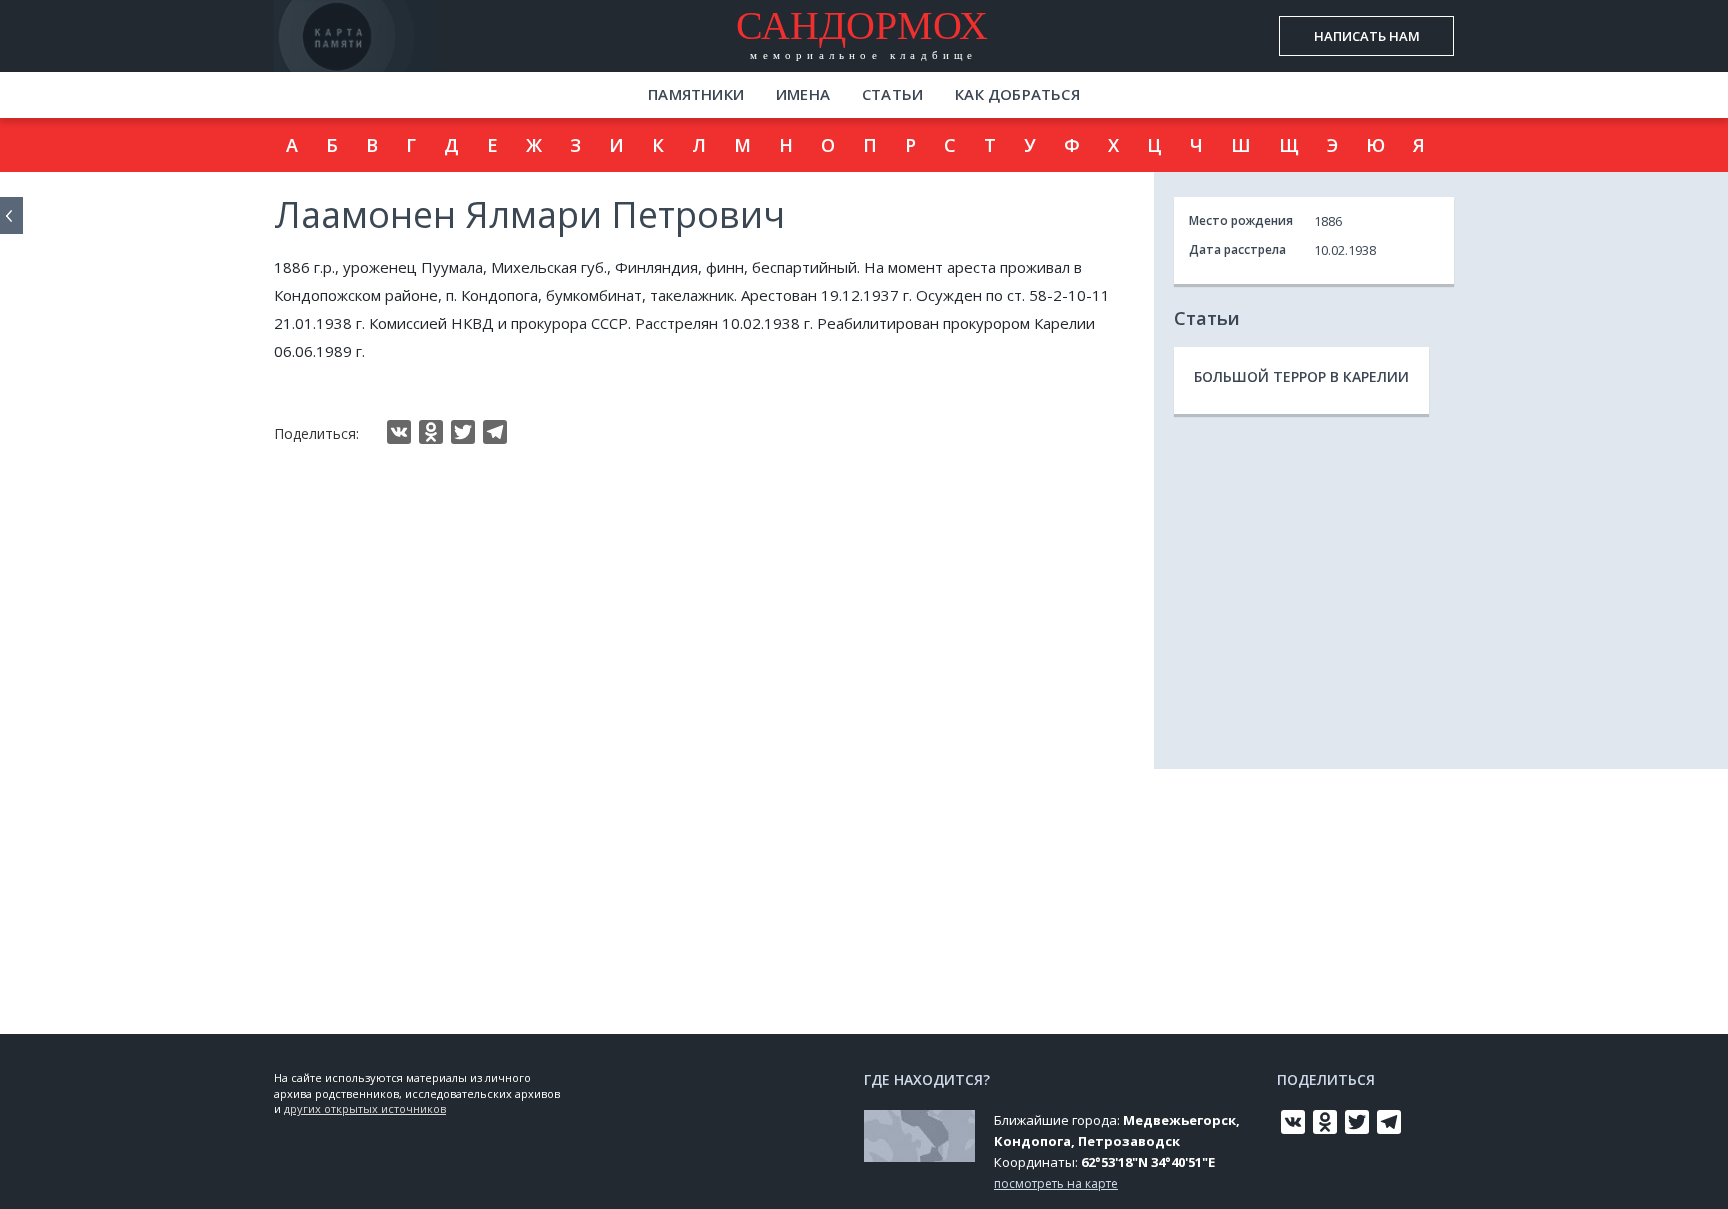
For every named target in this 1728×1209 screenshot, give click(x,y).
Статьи (892, 94)
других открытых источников (365, 1108)
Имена (803, 94)
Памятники (696, 94)
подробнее (393, 54)
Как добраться (1017, 94)
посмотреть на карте (1056, 1183)
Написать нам (1367, 36)
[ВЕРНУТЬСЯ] (11, 215)
